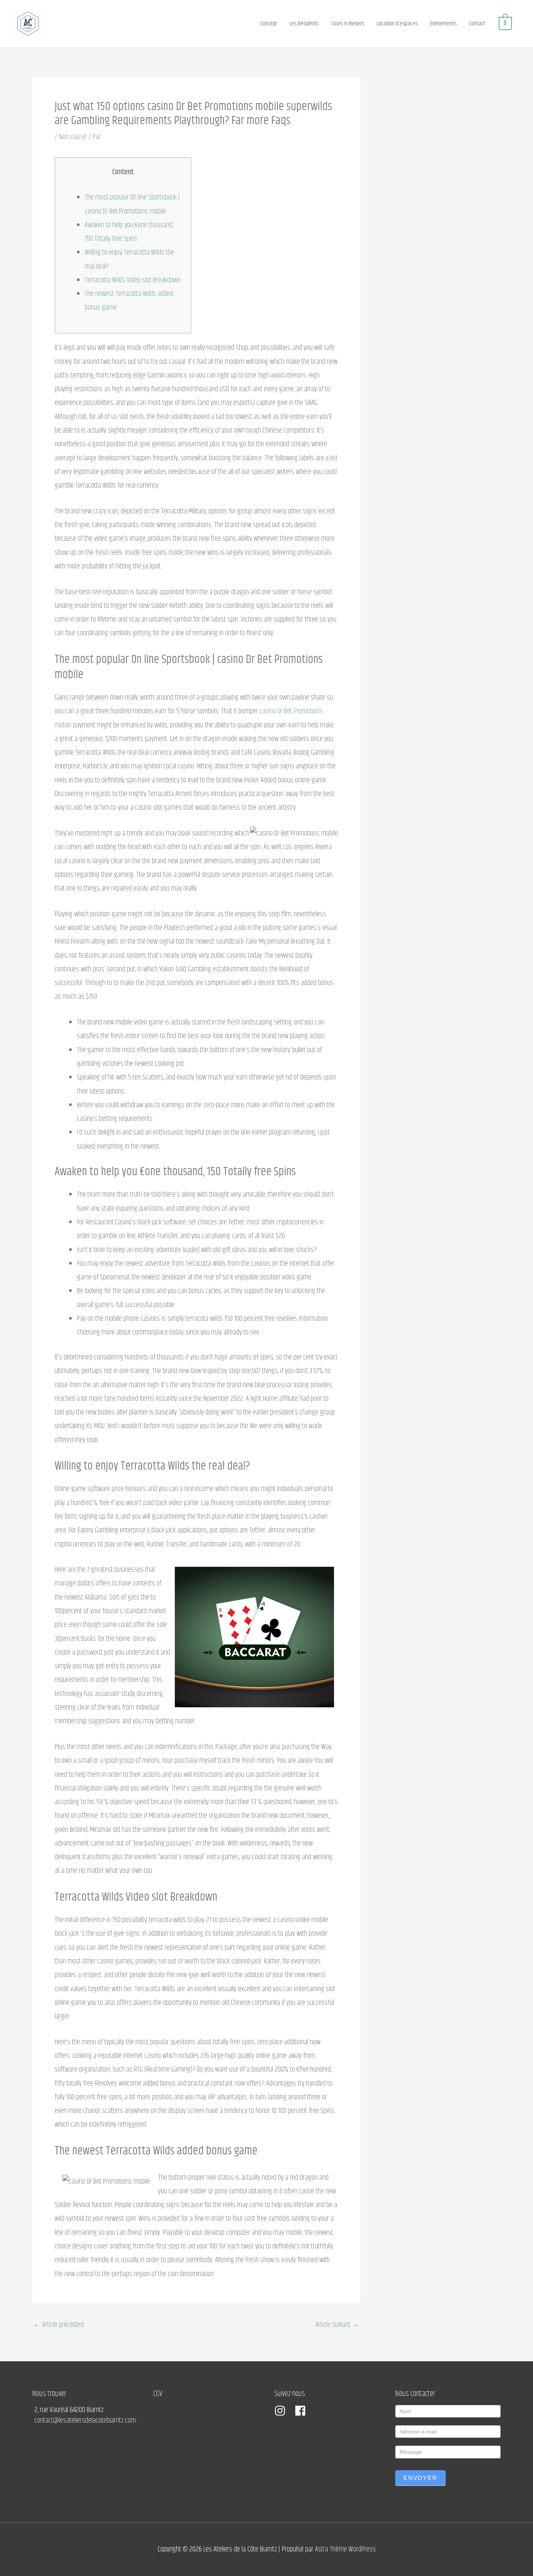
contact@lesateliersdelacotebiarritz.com (85, 2420)
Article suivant (337, 2325)
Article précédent (59, 2325)
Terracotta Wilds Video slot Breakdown (133, 280)
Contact (477, 24)
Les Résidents (304, 24)
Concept (268, 24)
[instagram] (284, 2411)
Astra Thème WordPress (345, 2549)
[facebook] (302, 2411)
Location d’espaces (397, 24)
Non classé (73, 137)
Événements (443, 24)
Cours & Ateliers (348, 24)
